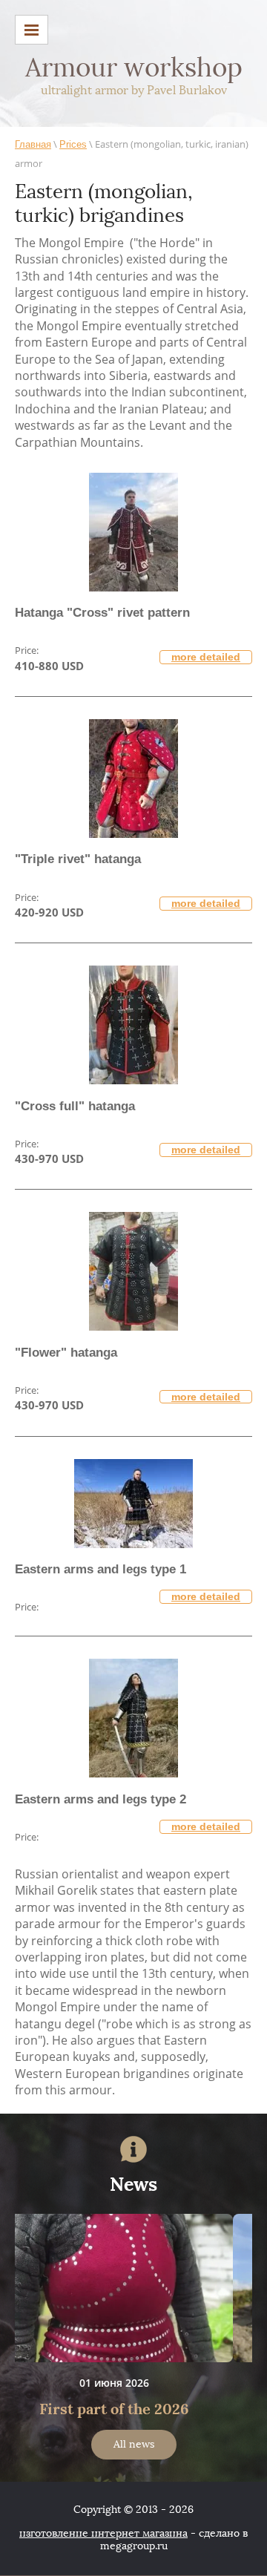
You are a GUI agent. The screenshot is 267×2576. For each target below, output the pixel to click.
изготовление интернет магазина (103, 2533)
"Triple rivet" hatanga (78, 859)
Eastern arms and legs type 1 (100, 1569)
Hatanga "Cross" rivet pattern (102, 613)
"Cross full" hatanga (75, 1106)
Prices (73, 144)
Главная (33, 144)
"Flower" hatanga (66, 1353)
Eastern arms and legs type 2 (100, 1799)
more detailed (206, 657)
